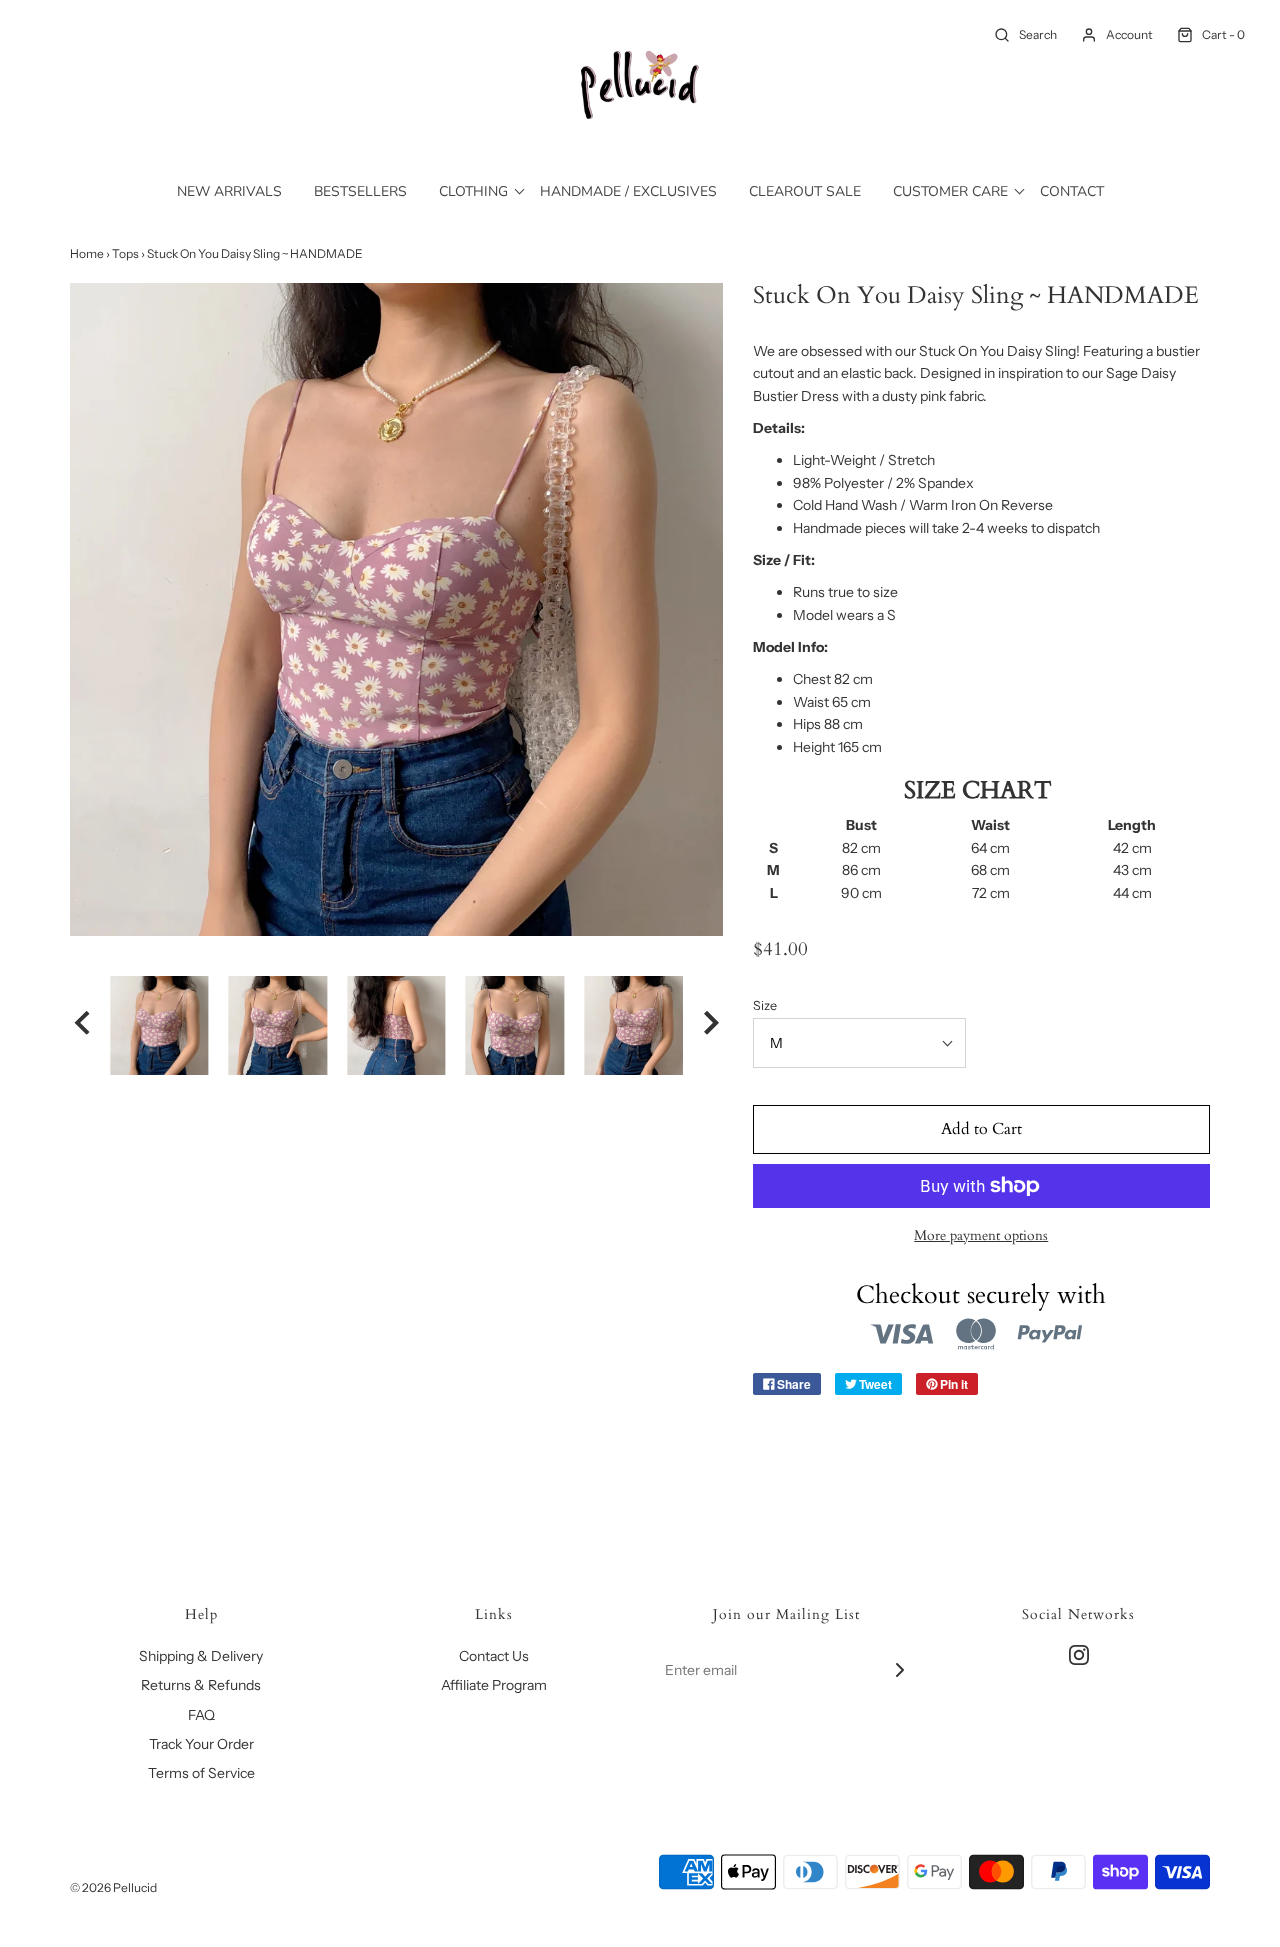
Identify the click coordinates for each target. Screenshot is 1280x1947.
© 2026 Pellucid (113, 1887)
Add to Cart (981, 1129)
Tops (125, 253)
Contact (1072, 191)
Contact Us (494, 1656)
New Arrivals (229, 191)
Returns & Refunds (201, 1685)
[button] (82, 1025)
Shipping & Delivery (201, 1656)
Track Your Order (201, 1744)
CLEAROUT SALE (805, 191)
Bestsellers (360, 191)
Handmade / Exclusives (628, 191)
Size (765, 1005)
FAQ (201, 1715)
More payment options (981, 1235)
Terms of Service (201, 1773)
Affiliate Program (494, 1685)
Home (87, 253)
